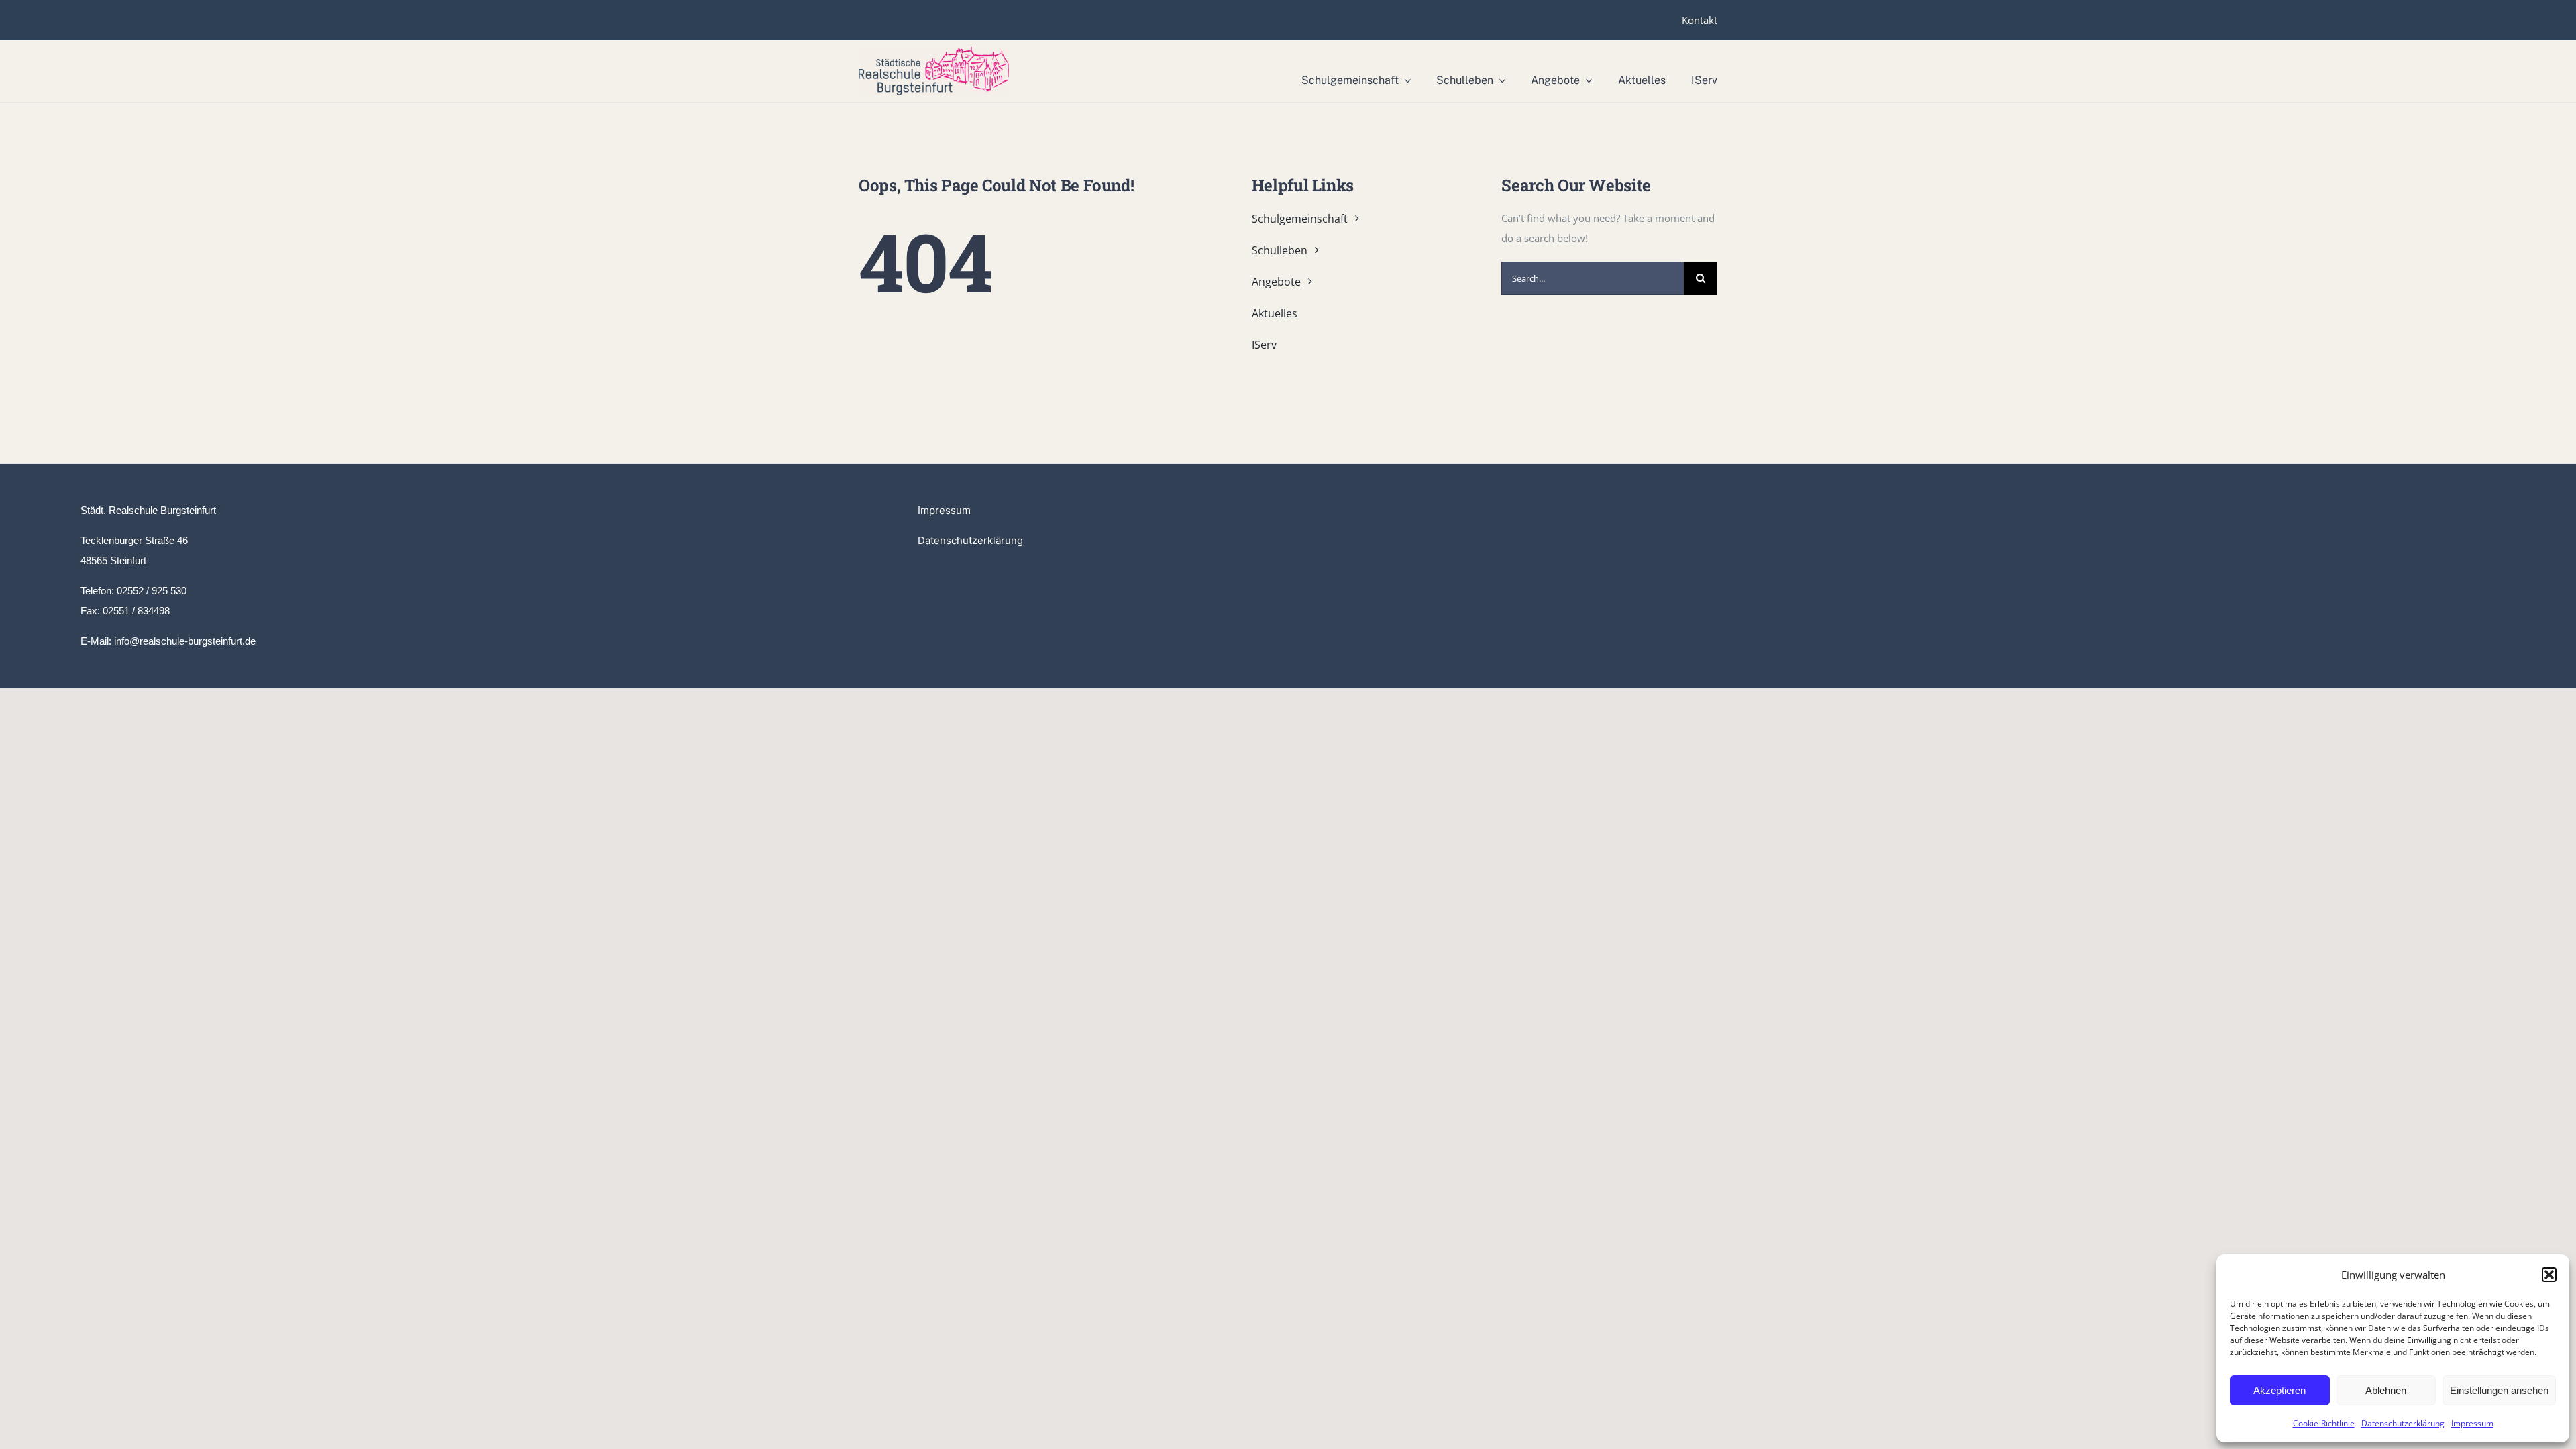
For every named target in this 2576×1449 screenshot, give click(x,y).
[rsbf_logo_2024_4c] (934, 52)
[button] (2549, 1275)
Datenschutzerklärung (2403, 1423)
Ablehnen (2386, 1390)
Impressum (2472, 1423)
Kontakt (1700, 20)
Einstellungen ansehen (2499, 1390)
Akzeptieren (2279, 1390)
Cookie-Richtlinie (2324, 1423)
